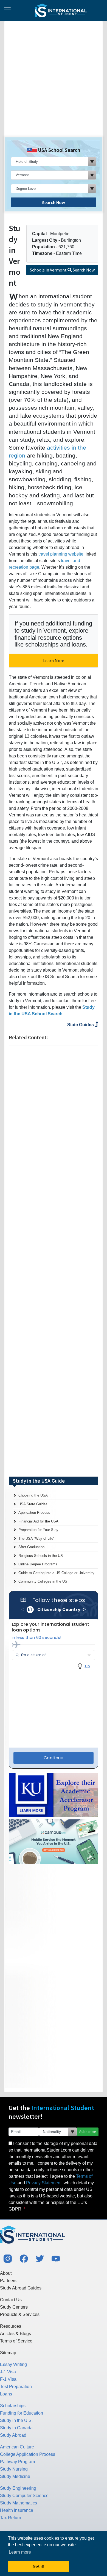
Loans (6, 2394)
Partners (8, 2281)
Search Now (54, 202)
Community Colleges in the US (43, 1581)
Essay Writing (13, 2364)
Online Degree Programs (38, 1564)
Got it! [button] (39, 2566)
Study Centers (14, 2307)
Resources (11, 2326)
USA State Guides (33, 1504)
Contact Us (11, 2300)
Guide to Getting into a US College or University (56, 1573)
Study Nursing (14, 2469)
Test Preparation (16, 2387)
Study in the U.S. (16, 2420)
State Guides (81, 1025)
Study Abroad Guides (21, 2288)
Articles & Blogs (16, 2334)
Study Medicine (15, 2476)
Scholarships (13, 2406)
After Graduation (31, 1547)
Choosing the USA (33, 1495)
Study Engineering (18, 2488)
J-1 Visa (8, 2372)
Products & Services (20, 2314)
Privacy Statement (44, 2183)
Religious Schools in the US (41, 1556)
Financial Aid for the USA (38, 1521)
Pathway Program (17, 2462)
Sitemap (8, 2353)
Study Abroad (13, 2435)
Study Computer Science (24, 2496)
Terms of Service (16, 2341)
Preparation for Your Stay (38, 1530)
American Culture (17, 2447)
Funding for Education (22, 2413)
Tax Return (11, 2518)
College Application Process (28, 2454)
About (6, 2273)
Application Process (34, 1513)
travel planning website (61, 554)
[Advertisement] (54, 81)
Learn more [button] (20, 2552)
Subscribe (88, 2132)
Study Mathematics (19, 2503)
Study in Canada (16, 2428)
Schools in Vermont (62, 270)
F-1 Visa (8, 2379)
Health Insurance (17, 2510)
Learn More (54, 660)
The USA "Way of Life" (36, 1538)
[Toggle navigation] (7, 10)
